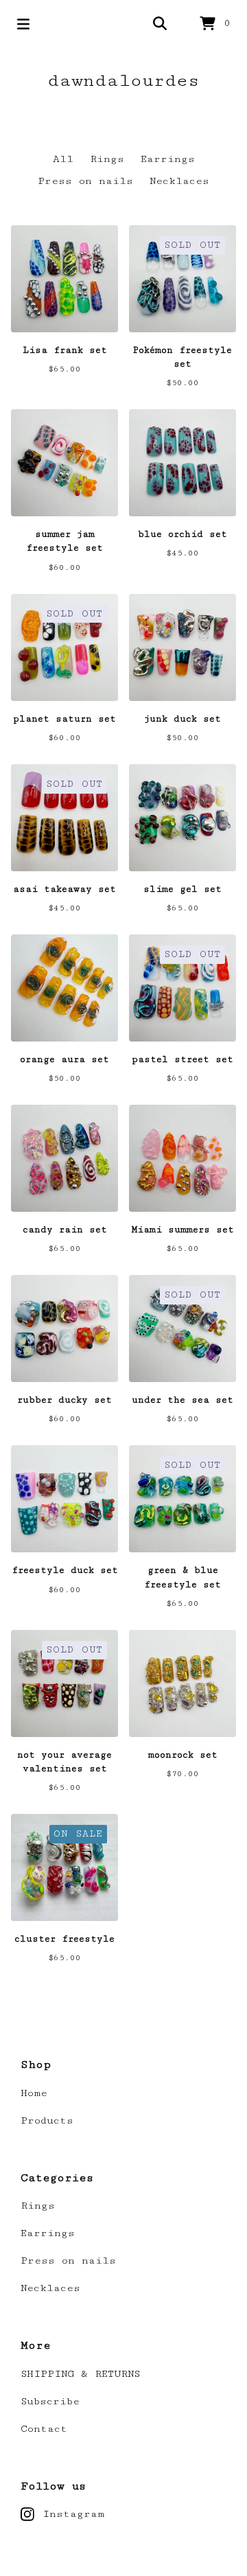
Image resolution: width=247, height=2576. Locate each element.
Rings (107, 159)
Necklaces (179, 181)
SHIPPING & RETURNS (80, 2374)
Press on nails (85, 181)
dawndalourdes (123, 81)
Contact (44, 2429)
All (63, 159)
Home (34, 2093)
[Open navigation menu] (23, 24)
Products (47, 2120)
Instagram (73, 2514)
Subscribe (50, 2401)
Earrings (168, 159)
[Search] (160, 24)
